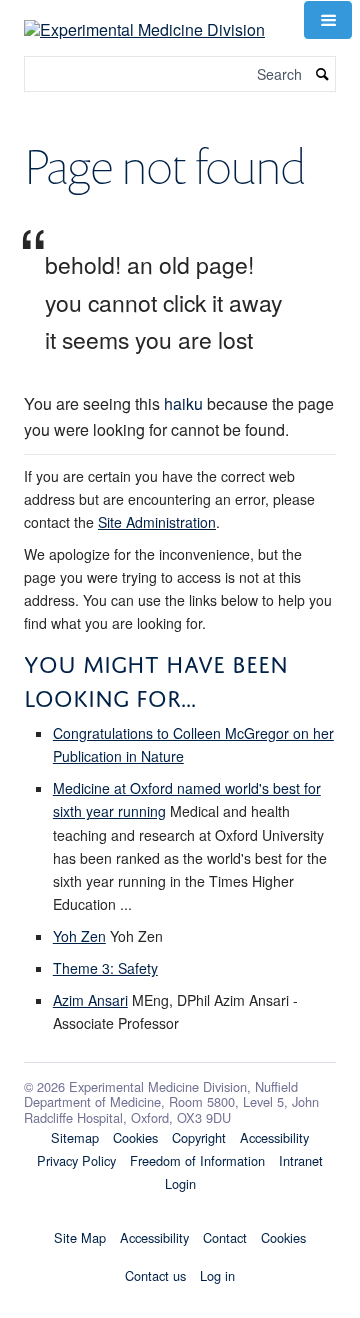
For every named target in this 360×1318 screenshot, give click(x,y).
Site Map (80, 1237)
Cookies (135, 1137)
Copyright (199, 1137)
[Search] (323, 74)
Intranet (301, 1160)
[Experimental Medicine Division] (144, 17)
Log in (217, 1275)
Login (180, 1183)
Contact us (155, 1275)
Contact (225, 1237)
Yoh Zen (79, 936)
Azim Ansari (90, 1000)
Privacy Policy (76, 1160)
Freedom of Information (197, 1160)
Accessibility (274, 1137)
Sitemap (75, 1137)
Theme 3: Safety (105, 968)
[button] (328, 20)
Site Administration (157, 522)
